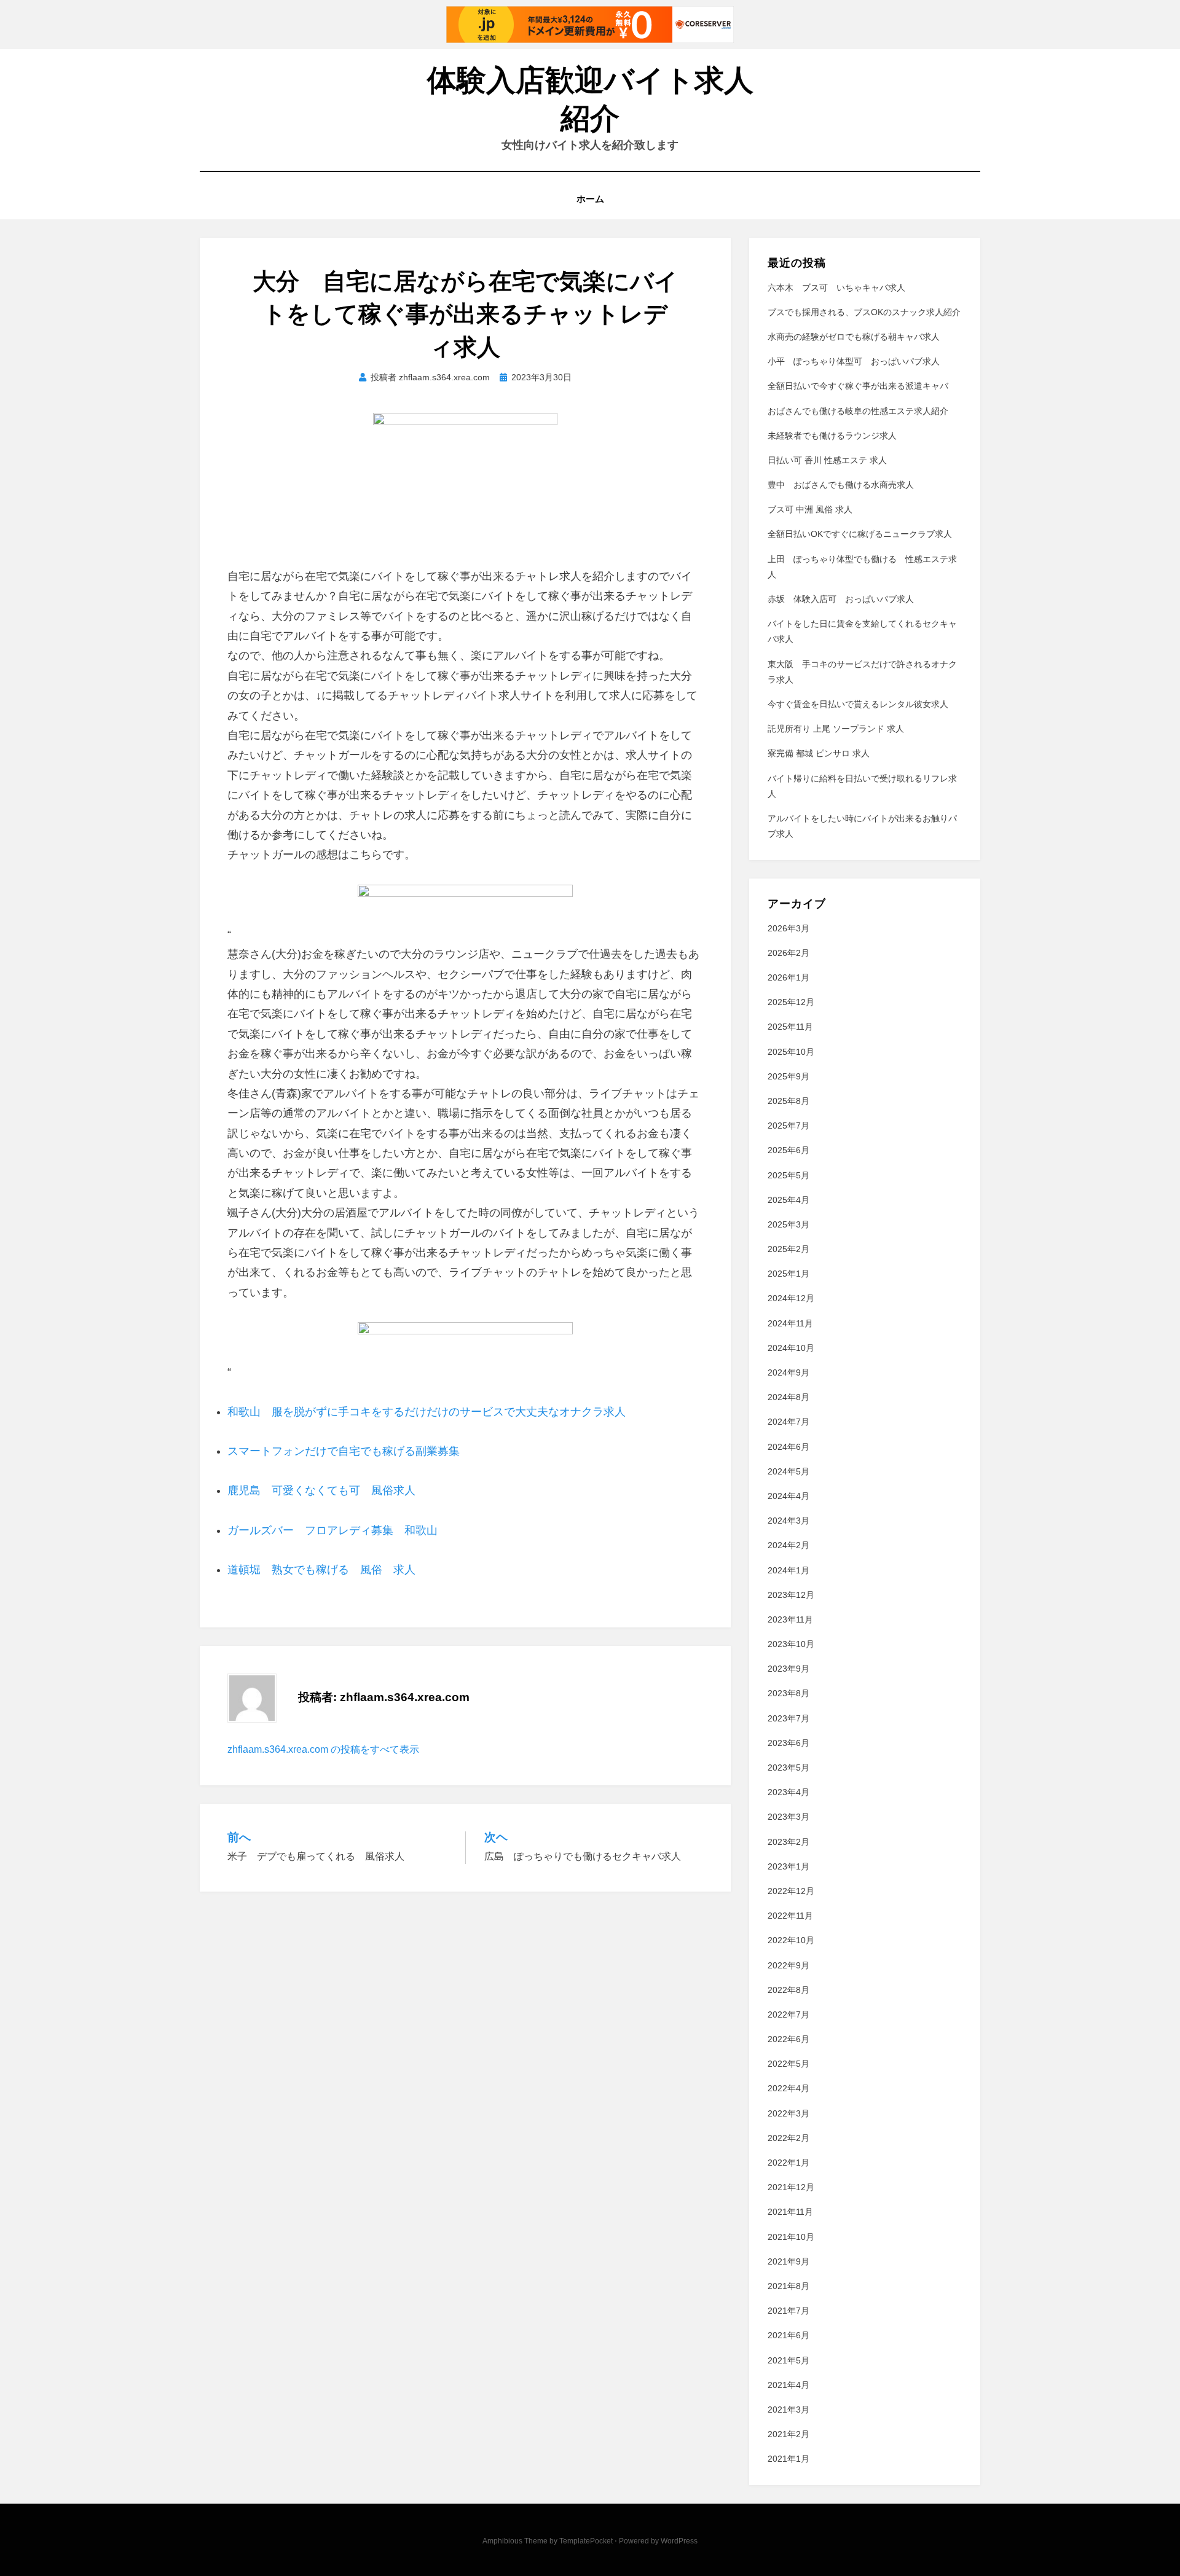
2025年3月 (789, 1224)
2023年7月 (789, 1718)
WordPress (679, 2541)
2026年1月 (789, 977)
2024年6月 (789, 1447)
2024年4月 (789, 1496)
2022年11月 (790, 1916)
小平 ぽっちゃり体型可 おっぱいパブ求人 (854, 361)
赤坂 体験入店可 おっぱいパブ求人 (841, 599)
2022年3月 (789, 2113)
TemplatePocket (586, 2541)
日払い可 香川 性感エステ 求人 (827, 460)
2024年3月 (789, 1521)
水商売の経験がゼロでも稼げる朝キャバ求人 (854, 337)
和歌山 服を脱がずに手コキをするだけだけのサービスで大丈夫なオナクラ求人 (427, 1412)
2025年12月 (791, 1002)
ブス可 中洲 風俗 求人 (810, 509)
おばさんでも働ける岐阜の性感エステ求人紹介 (858, 411)
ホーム (590, 199)
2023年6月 (789, 1743)
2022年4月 (789, 2088)
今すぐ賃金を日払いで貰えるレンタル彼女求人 (858, 704)
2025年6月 (789, 1150)
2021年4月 (789, 2385)
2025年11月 (790, 1027)
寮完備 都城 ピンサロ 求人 (819, 753)
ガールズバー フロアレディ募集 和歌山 (332, 1530)
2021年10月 (791, 2237)
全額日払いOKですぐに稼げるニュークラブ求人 (860, 534)
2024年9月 (789, 1372)
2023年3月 (789, 1817)
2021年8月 (789, 2286)
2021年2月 (789, 2434)
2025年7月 (789, 1126)
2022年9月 (789, 1965)
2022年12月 (791, 1891)
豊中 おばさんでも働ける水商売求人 (841, 485)
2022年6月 (789, 2039)
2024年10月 (791, 1348)
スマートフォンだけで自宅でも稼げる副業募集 (344, 1451)
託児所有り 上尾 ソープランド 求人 (836, 729)
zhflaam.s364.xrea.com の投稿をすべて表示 (323, 1749)
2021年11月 (790, 2212)
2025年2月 (789, 1249)
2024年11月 (790, 1323)
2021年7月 (789, 2311)
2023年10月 (791, 1644)
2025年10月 (791, 1052)
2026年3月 (789, 928)
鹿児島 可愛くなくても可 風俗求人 (321, 1490)
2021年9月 (789, 2261)
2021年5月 (789, 2360)
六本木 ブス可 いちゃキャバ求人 (836, 288)
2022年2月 (789, 2138)
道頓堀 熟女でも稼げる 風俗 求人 (321, 1570)
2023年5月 (789, 1768)
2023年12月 (791, 1595)
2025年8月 (789, 1101)
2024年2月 (789, 1545)
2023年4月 (789, 1792)
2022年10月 (791, 1940)
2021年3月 (789, 2410)
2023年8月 (789, 1693)
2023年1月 (789, 1866)
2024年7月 (789, 1422)
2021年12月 (791, 2187)
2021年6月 (789, 2335)
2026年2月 (789, 953)
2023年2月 (789, 1842)
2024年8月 (789, 1397)
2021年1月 (789, 2459)
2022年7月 (789, 2014)
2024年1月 (789, 1570)
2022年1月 (789, 2163)
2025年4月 (789, 1200)
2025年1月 (789, 1274)
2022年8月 (789, 1990)
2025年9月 (789, 1076)
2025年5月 (789, 1175)
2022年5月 (789, 2064)
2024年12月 (791, 1298)
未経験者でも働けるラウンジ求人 (832, 436)
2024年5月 (789, 1471)
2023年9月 (789, 1669)
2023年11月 (790, 1619)
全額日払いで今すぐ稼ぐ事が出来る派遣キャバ (858, 386)
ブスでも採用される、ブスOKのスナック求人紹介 (864, 312)
